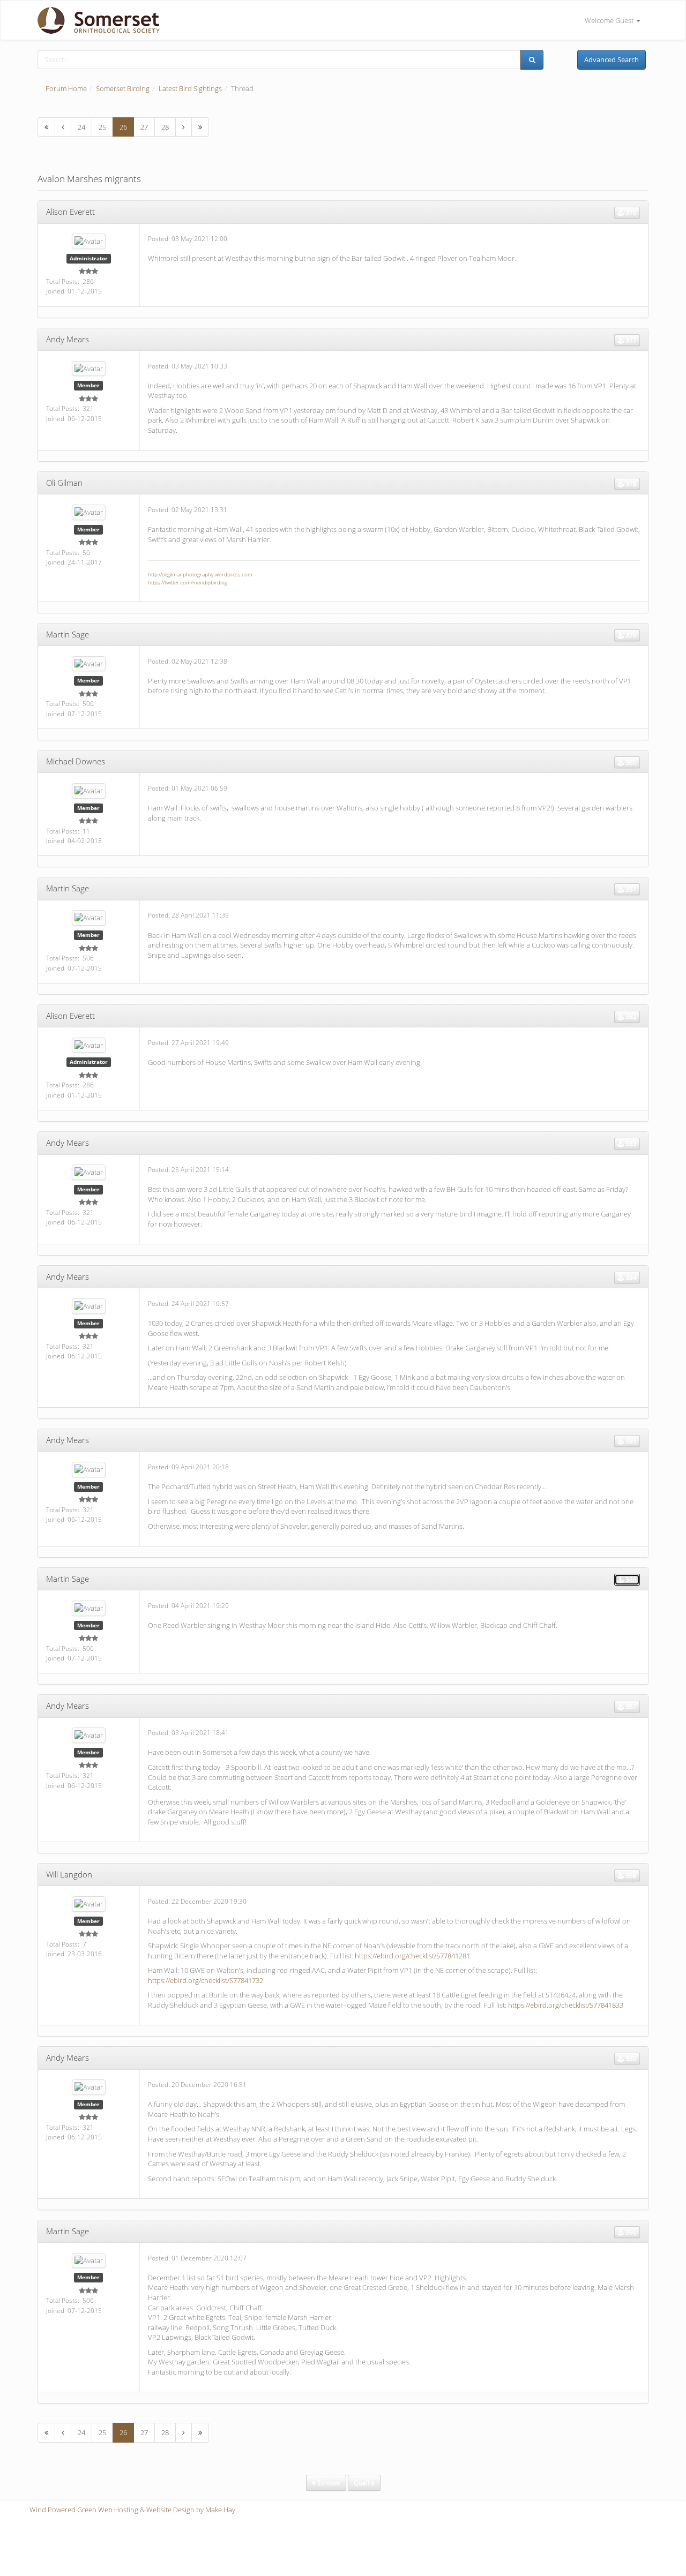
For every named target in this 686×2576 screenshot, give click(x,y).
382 (630, 1016)
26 (123, 127)
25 (102, 127)
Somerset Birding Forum (95, 20)
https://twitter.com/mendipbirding (188, 582)
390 (630, 2232)
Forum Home (66, 88)
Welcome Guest (610, 20)
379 (630, 635)
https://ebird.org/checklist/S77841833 (566, 2005)
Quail (362, 2483)
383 (630, 1143)
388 (630, 1875)
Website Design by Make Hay (191, 2510)
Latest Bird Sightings (190, 88)
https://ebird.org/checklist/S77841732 (206, 1980)
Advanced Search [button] (612, 59)
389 (630, 2058)
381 (630, 889)
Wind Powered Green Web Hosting (84, 2510)
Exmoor (328, 2483)
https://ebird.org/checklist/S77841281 (412, 1956)
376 (630, 212)
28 (165, 127)
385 (630, 1441)
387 (630, 1706)
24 (81, 127)
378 (630, 483)
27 (144, 127)
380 (630, 762)
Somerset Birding (123, 88)
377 (630, 340)
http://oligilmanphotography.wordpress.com (200, 574)
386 (630, 1579)
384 (630, 1277)
